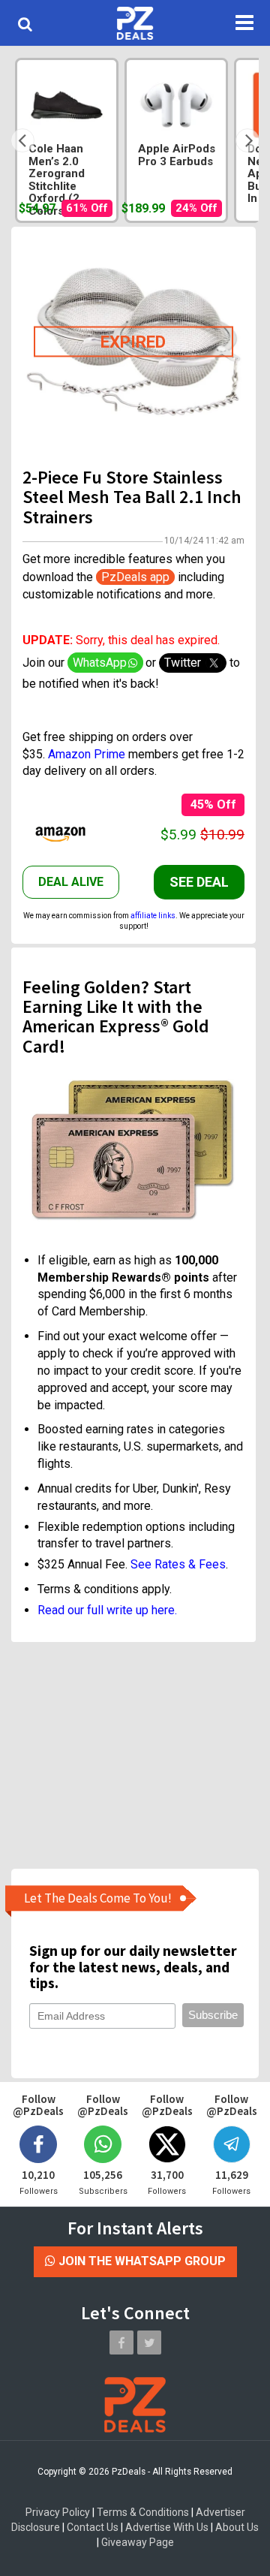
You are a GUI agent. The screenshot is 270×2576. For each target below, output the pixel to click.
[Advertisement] (133, 1755)
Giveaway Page (138, 2542)
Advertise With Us (167, 2527)
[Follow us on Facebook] (121, 2343)
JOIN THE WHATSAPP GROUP (141, 2261)
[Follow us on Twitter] (149, 2343)
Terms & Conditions (143, 2512)
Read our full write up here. (107, 1610)
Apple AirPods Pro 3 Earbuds (177, 155)
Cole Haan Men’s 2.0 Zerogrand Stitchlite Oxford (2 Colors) (57, 180)
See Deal (199, 882)
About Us (237, 2527)
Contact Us (93, 2527)
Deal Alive (71, 882)
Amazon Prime (87, 754)
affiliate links (153, 916)
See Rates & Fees (178, 1564)
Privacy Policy (58, 2512)
